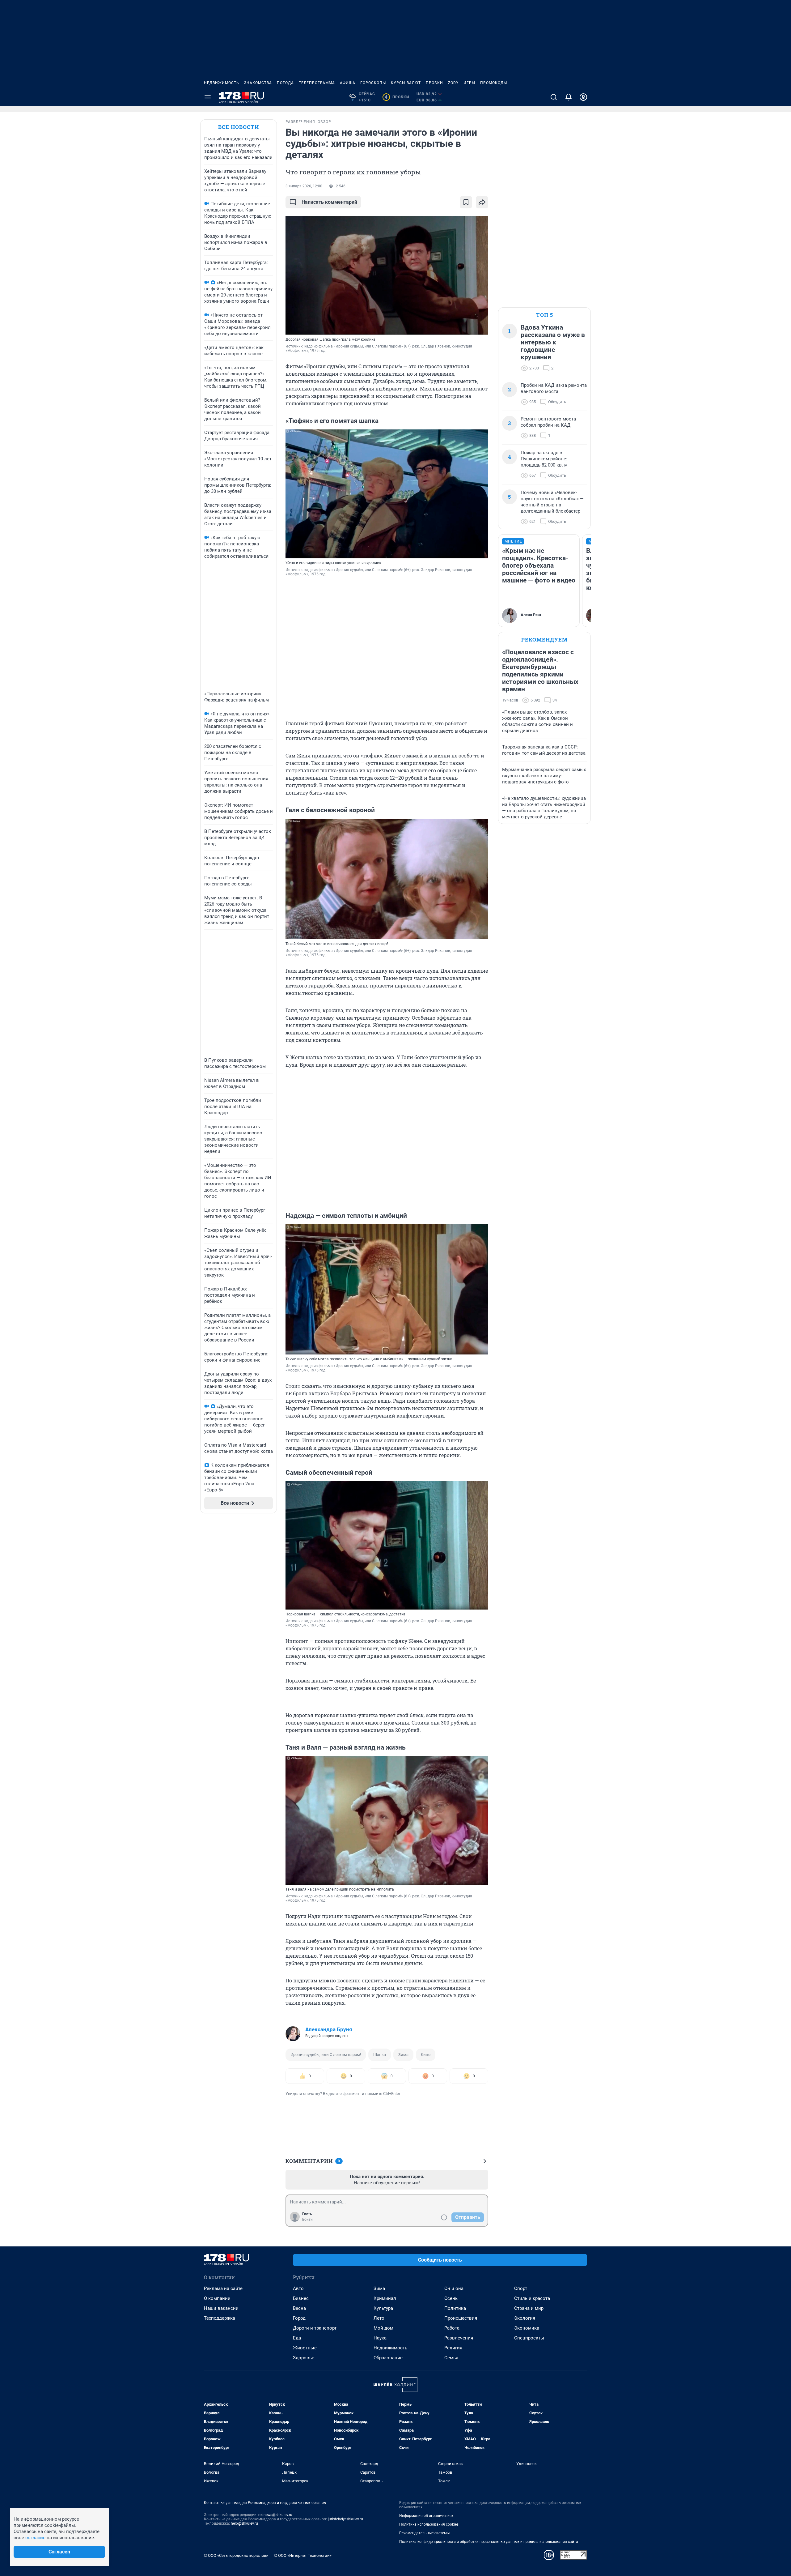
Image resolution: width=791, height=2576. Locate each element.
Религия (453, 2348)
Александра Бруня (329, 2029)
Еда (297, 2338)
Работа (452, 2328)
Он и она (454, 2288)
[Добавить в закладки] (466, 202)
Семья (451, 2358)
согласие (35, 2538)
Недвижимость (222, 83)
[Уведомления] (569, 97)
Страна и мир (529, 2308)
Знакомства (258, 83)
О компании (217, 2298)
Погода (285, 83)
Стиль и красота (532, 2298)
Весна (299, 2308)
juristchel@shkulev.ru (345, 2519)
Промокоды (494, 83)
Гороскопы (373, 83)
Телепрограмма (317, 83)
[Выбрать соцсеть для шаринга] (482, 202)
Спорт (521, 2288)
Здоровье (304, 2358)
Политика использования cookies (429, 2524)
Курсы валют (406, 83)
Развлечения (459, 2338)
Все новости (239, 127)
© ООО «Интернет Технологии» (303, 2555)
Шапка (380, 2055)
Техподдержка (220, 2318)
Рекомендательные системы (424, 2533)
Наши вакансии (221, 2308)
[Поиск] (554, 97)
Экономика (527, 2328)
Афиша (348, 83)
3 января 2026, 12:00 (304, 186)
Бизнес (301, 2298)
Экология (525, 2318)
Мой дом (383, 2328)
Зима (403, 2055)
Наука (380, 2338)
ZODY (453, 83)
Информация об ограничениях (426, 2516)
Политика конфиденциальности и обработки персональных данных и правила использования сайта (489, 2542)
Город (299, 2318)
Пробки (434, 83)
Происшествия (461, 2318)
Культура (383, 2308)
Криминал (385, 2298)
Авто (298, 2288)
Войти (307, 2220)
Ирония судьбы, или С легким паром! (326, 2055)
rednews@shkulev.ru (275, 2515)
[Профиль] (583, 97)
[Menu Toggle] (208, 97)
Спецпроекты (529, 2338)
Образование (388, 2358)
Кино (426, 2055)
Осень (451, 2298)
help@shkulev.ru (244, 2523)
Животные (305, 2348)
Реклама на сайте (223, 2288)
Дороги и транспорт (315, 2328)
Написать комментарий (329, 202)
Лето (379, 2318)
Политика (455, 2308)
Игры (469, 83)
